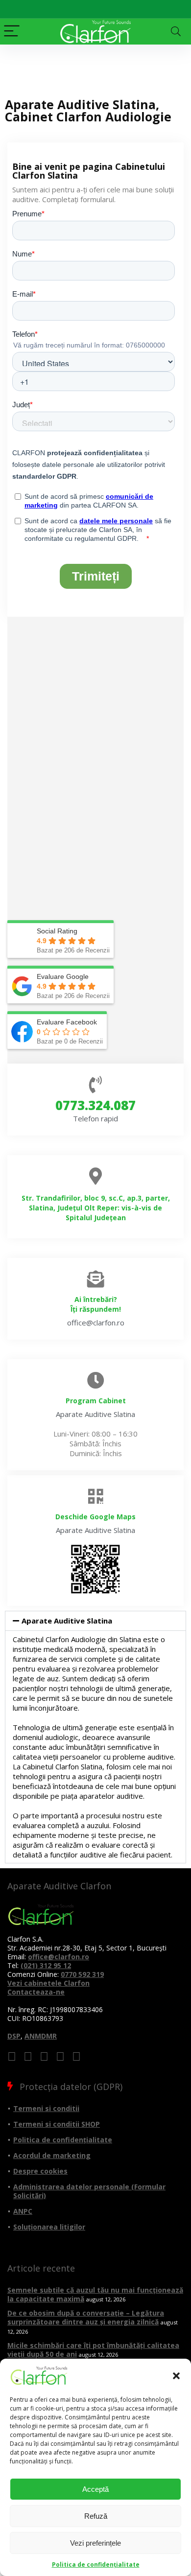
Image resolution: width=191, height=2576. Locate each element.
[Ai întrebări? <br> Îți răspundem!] (96, 1279)
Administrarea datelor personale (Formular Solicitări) (89, 2191)
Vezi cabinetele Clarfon (48, 1983)
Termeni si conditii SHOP (57, 2124)
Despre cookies (40, 2171)
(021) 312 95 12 (46, 1965)
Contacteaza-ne (36, 1992)
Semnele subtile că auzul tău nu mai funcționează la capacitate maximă (95, 2294)
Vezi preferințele (95, 2543)
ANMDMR (41, 2036)
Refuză (96, 2516)
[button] (176, 2376)
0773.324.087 (95, 1105)
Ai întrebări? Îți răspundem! (96, 1304)
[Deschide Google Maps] (96, 1496)
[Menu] (12, 32)
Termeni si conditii (46, 2108)
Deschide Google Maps (95, 1517)
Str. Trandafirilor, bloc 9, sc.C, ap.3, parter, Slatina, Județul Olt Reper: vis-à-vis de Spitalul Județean (96, 1208)
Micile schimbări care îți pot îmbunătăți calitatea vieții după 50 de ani (93, 2350)
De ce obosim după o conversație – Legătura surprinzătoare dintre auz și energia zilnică (86, 2317)
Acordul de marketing (52, 2155)
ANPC (23, 2211)
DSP (14, 2036)
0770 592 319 (82, 1974)
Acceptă (95, 2489)
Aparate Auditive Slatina (67, 1621)
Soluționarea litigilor (49, 2227)
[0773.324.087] (96, 1084)
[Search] (176, 32)
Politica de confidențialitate (96, 2564)
